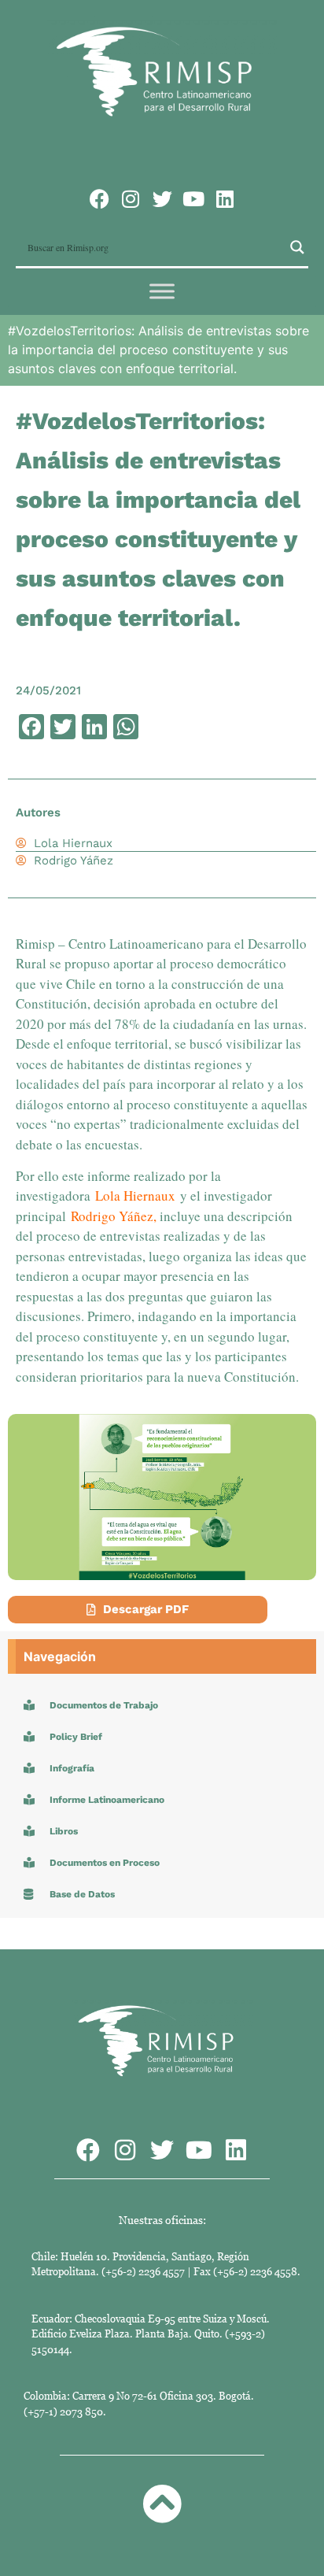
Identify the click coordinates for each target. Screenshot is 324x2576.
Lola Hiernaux (135, 1195)
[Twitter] (162, 199)
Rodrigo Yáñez (112, 1216)
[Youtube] (194, 199)
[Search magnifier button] (297, 247)
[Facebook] (99, 199)
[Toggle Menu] (162, 291)
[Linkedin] (225, 199)
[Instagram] (131, 199)
